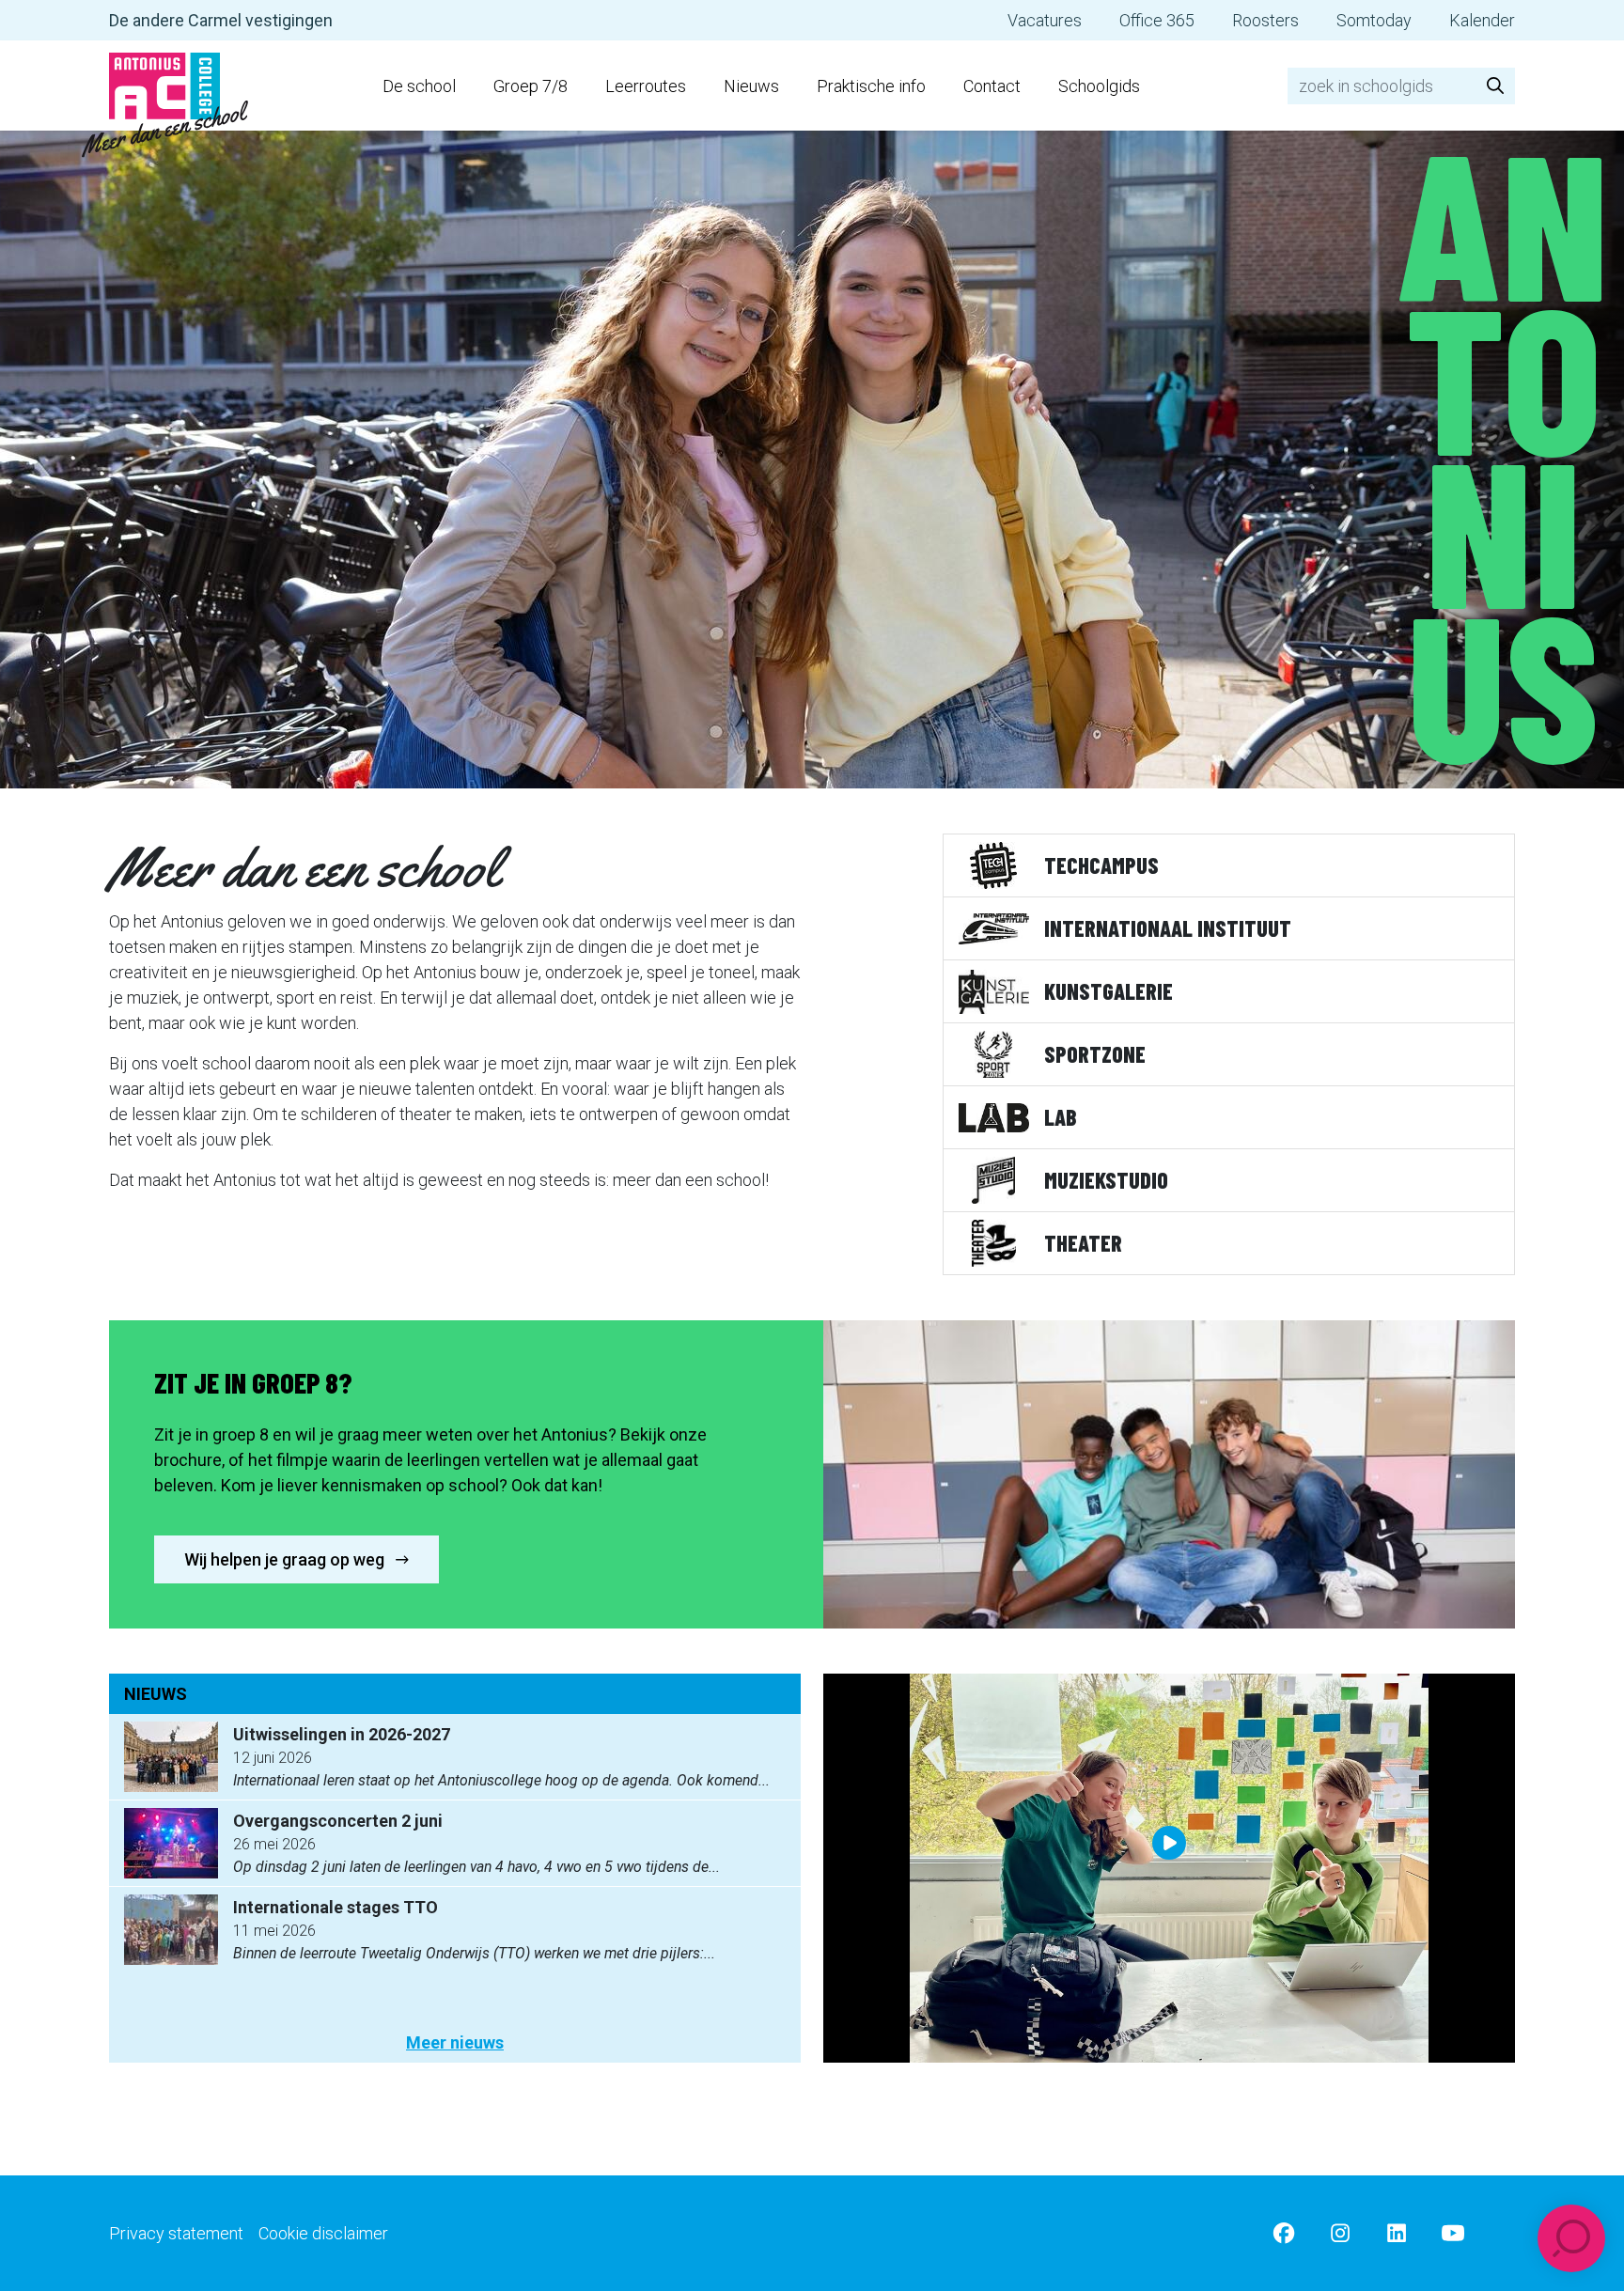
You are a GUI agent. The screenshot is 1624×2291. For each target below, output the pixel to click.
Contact (992, 86)
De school (419, 86)
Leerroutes (646, 86)
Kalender (1482, 20)
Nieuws (751, 86)
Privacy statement (176, 2233)
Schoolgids (1099, 86)
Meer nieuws (455, 2042)
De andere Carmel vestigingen (221, 20)
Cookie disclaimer (323, 2233)
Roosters (1265, 20)
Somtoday (1374, 20)
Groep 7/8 (531, 86)
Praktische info (871, 86)
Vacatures (1045, 20)
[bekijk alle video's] (1169, 1868)
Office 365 (1157, 20)
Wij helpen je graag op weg (286, 1559)
